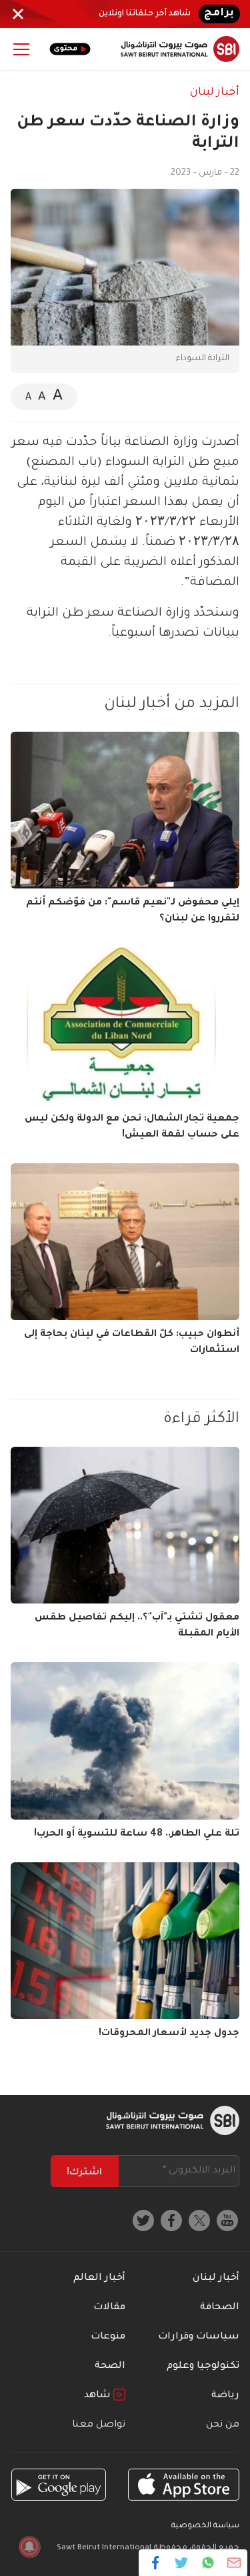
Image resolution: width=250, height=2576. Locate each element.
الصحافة (220, 2308)
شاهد (99, 2396)
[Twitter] (182, 2563)
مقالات (109, 2308)
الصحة (110, 2367)
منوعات (108, 2337)
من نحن (223, 2425)
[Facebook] (156, 2563)
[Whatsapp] (208, 2563)
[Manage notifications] (29, 2547)
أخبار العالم (99, 2279)
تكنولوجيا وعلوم (203, 2367)
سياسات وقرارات (199, 2337)
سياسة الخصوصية (205, 2526)
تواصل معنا (99, 2425)
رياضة (225, 2396)
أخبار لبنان (215, 93)
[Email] (234, 2563)
